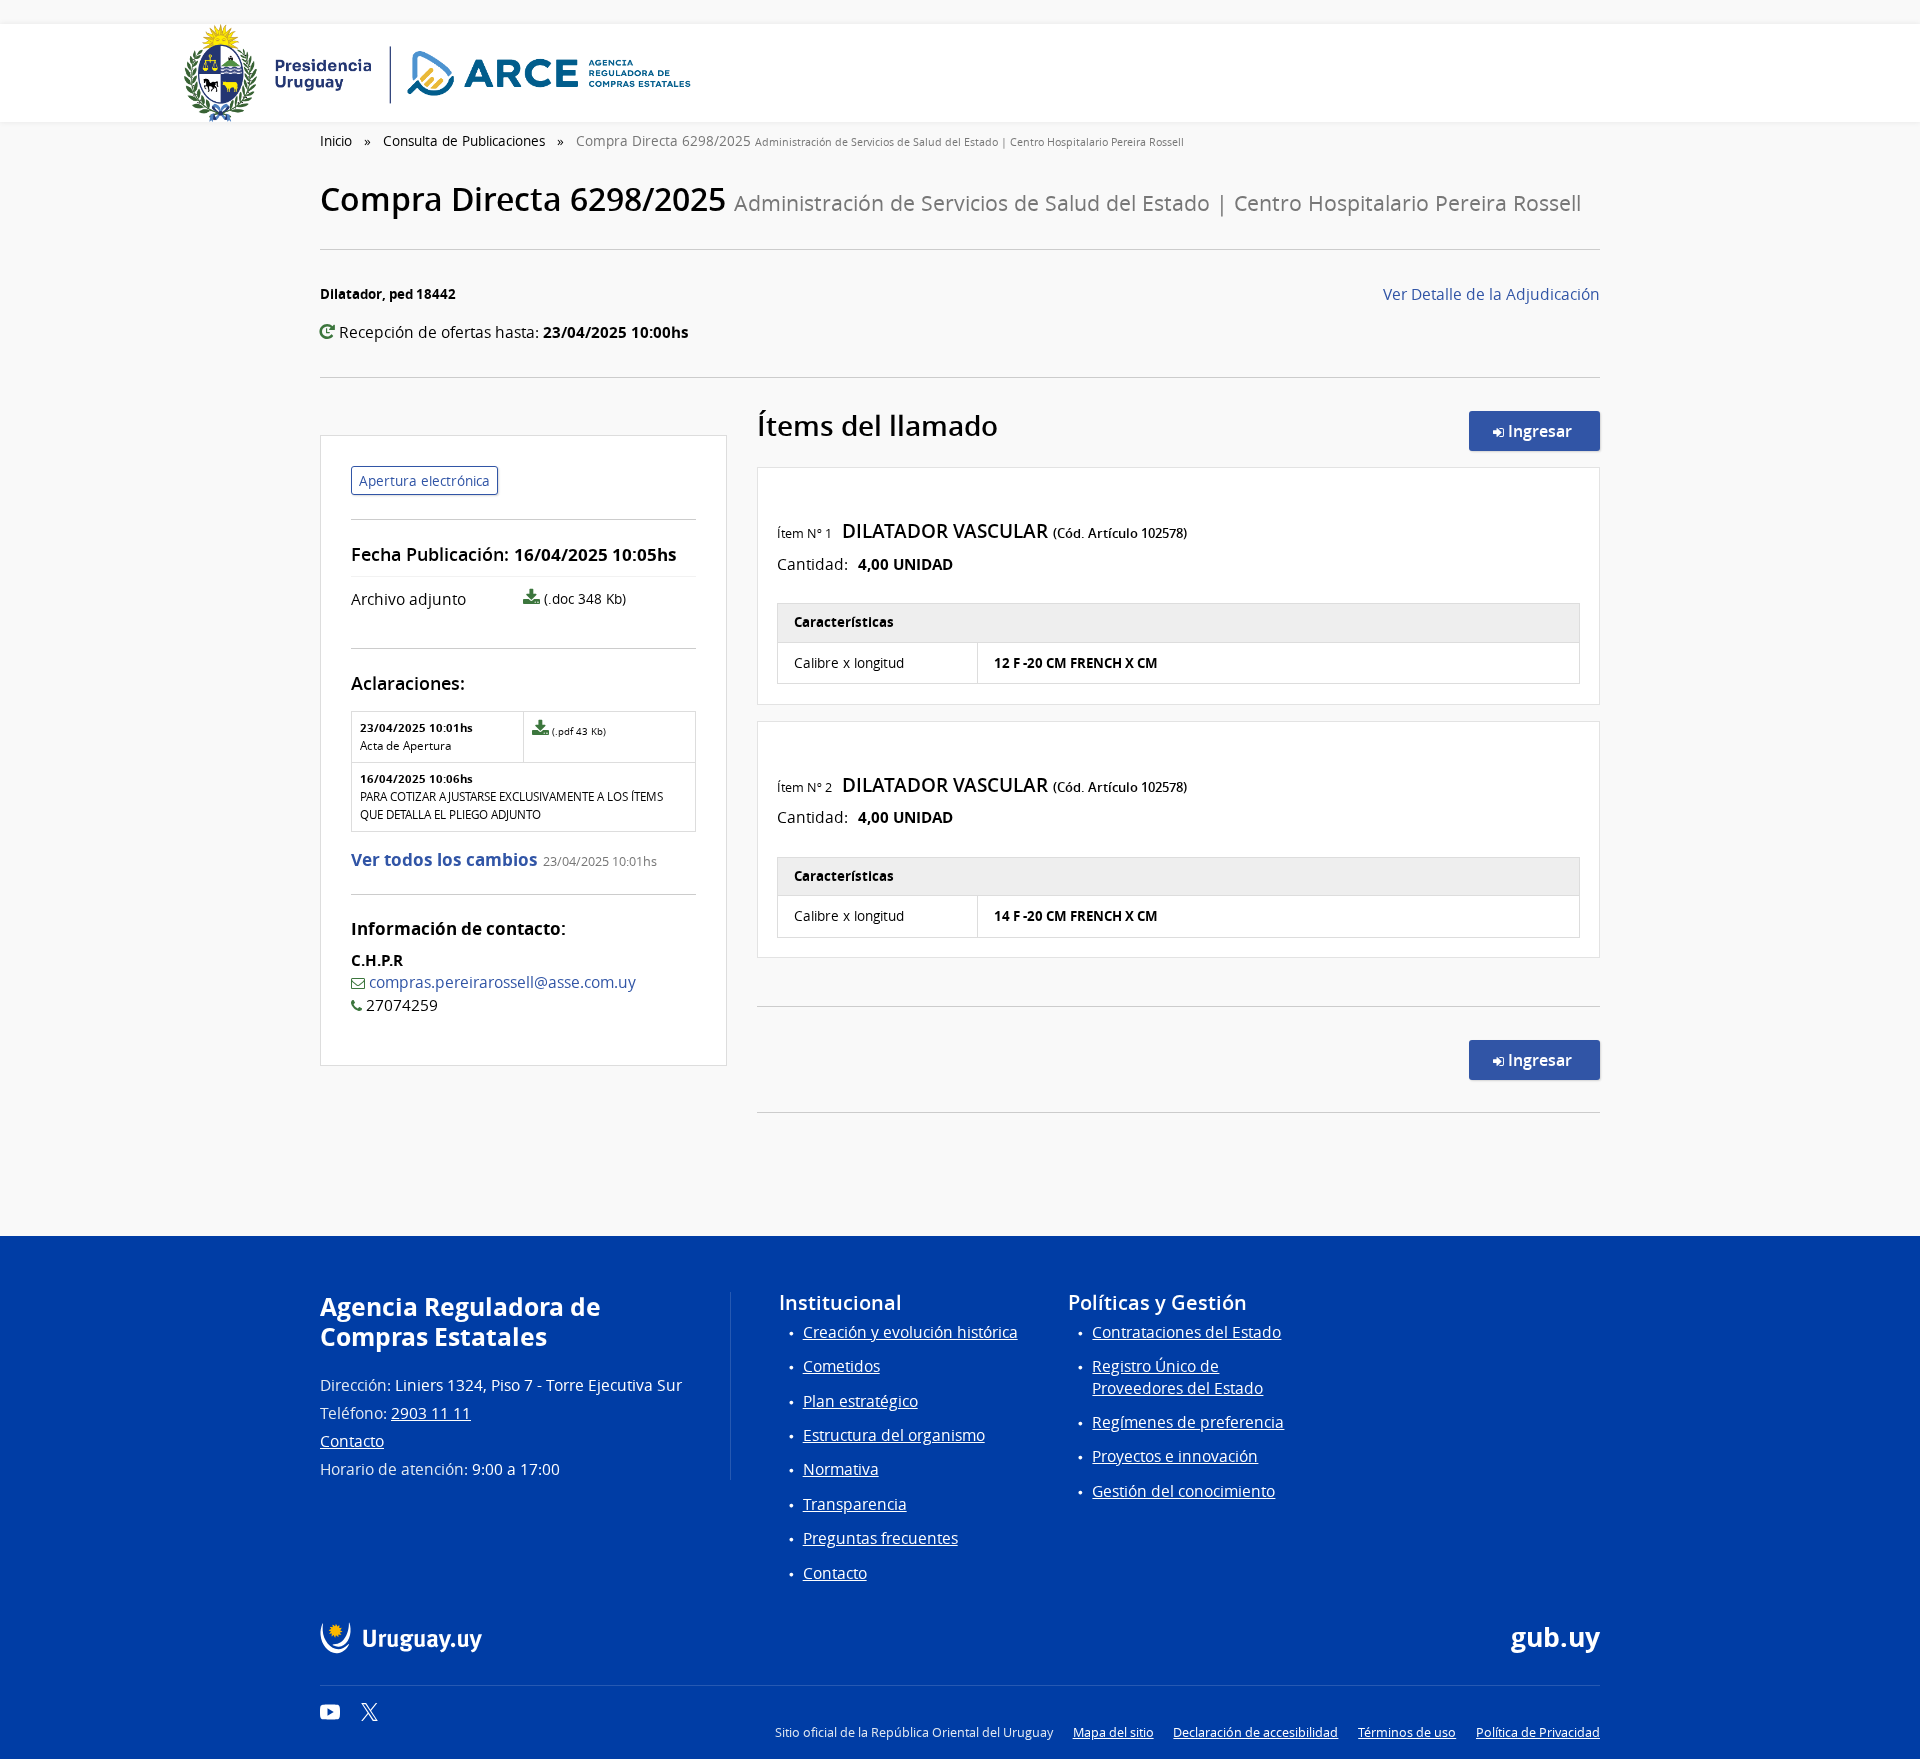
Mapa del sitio (1113, 1732)
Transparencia (855, 1504)
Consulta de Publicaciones (464, 141)
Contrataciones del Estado (1186, 1332)
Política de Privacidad (1538, 1732)
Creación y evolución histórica (910, 1332)
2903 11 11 (431, 1413)
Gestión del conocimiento (1183, 1491)
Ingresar (1552, 430)
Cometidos (841, 1366)
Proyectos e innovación (1175, 1456)
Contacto (352, 1441)
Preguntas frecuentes (880, 1538)
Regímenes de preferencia (1188, 1422)
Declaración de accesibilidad (1255, 1732)
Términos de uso (1407, 1732)
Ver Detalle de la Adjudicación (1491, 294)
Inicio (336, 141)
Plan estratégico (860, 1401)
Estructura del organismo (894, 1435)
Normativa (841, 1469)
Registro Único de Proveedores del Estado (1177, 1377)
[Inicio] (444, 73)
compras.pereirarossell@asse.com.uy (502, 982)
